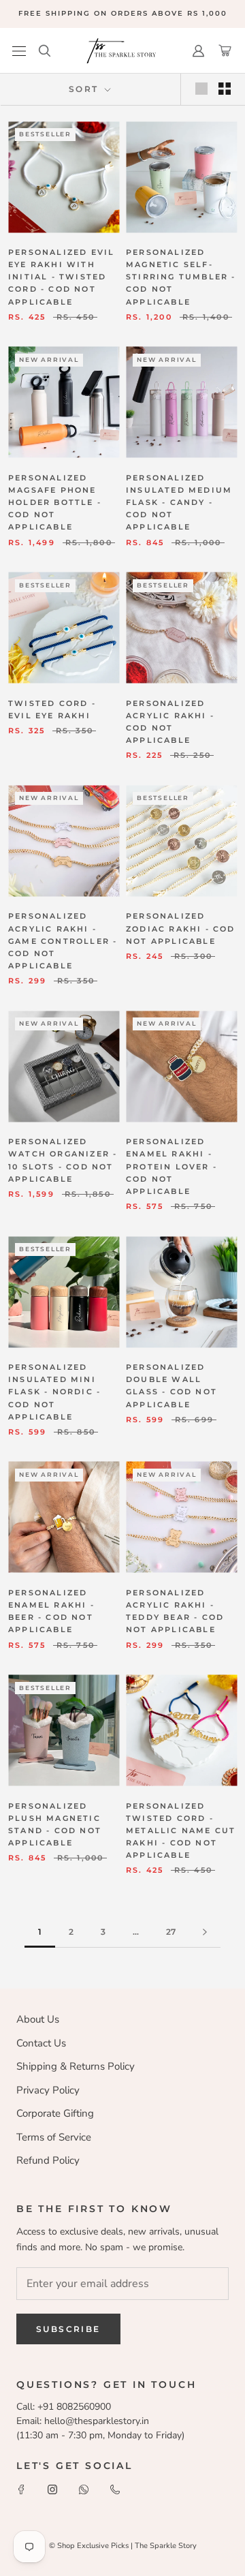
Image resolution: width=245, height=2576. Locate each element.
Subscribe (68, 2329)
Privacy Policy (48, 2090)
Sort (85, 89)
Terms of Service (54, 2137)
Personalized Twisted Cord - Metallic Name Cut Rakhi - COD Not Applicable (181, 1831)
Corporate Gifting (55, 2113)
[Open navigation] (19, 51)
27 (171, 1932)
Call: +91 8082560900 (64, 2407)
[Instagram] (52, 2489)
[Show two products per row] (225, 89)
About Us (38, 2019)
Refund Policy (48, 2160)
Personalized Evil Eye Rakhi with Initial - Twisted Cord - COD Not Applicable (61, 277)
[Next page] (205, 1932)
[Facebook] (21, 2489)
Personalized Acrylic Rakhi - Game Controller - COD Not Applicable (63, 941)
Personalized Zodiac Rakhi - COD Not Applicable (181, 928)
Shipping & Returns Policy (76, 2066)
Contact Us (41, 2043)
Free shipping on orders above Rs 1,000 (123, 13)
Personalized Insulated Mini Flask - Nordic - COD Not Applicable (54, 1392)
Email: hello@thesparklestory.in (83, 2421)
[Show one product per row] (201, 89)
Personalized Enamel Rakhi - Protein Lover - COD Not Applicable (171, 1166)
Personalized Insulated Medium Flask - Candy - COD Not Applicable (179, 503)
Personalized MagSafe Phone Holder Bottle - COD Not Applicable (55, 503)
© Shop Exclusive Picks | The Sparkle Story (123, 2546)
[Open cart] (225, 51)
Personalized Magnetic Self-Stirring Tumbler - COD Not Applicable (181, 277)
